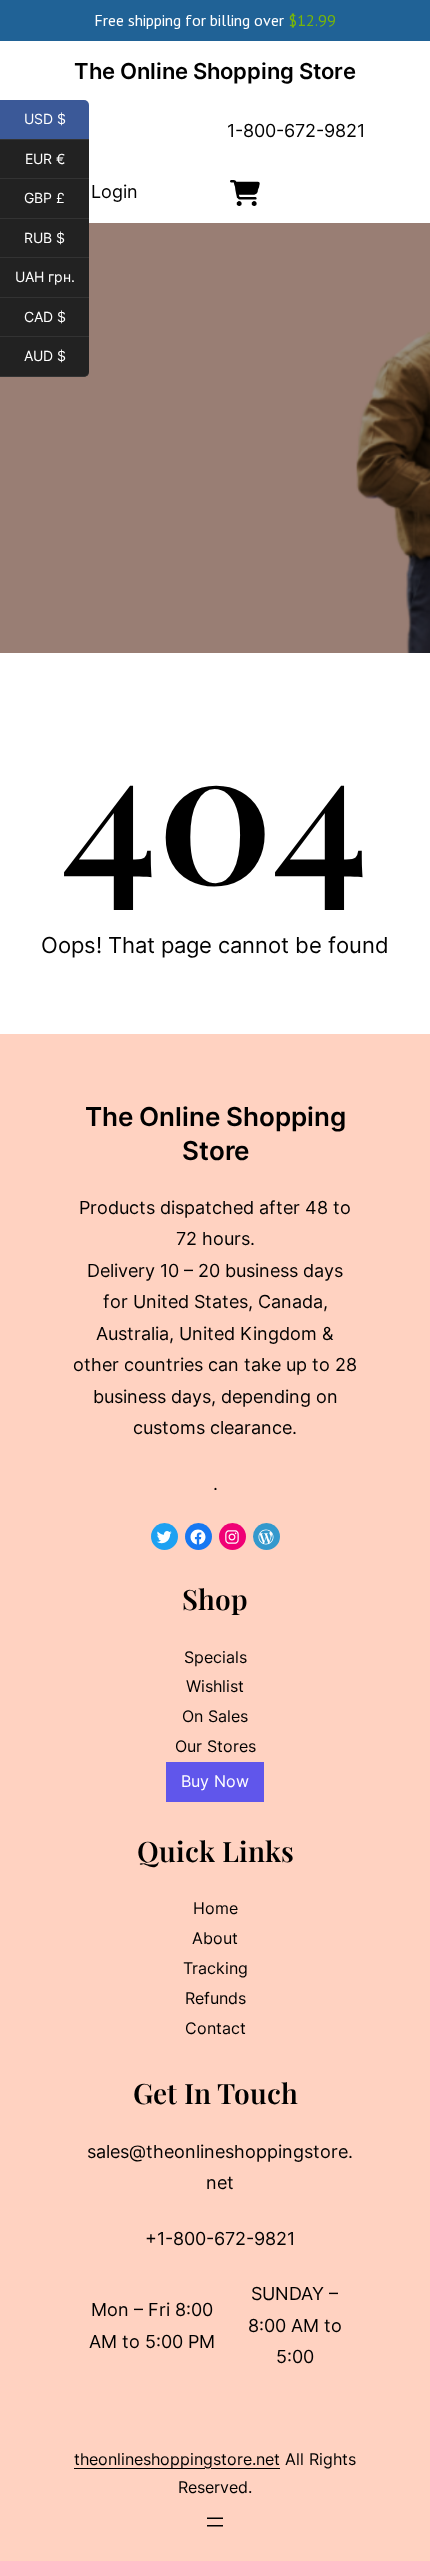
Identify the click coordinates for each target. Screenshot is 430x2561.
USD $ (56, 119)
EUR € (57, 159)
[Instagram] (232, 1536)
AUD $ (56, 356)
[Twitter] (164, 1536)
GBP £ (56, 198)
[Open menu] (215, 2522)
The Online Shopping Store (215, 71)
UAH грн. (52, 277)
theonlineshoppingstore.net (177, 2459)
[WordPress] (266, 1536)
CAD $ (56, 317)
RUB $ (56, 238)
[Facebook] (198, 1536)
